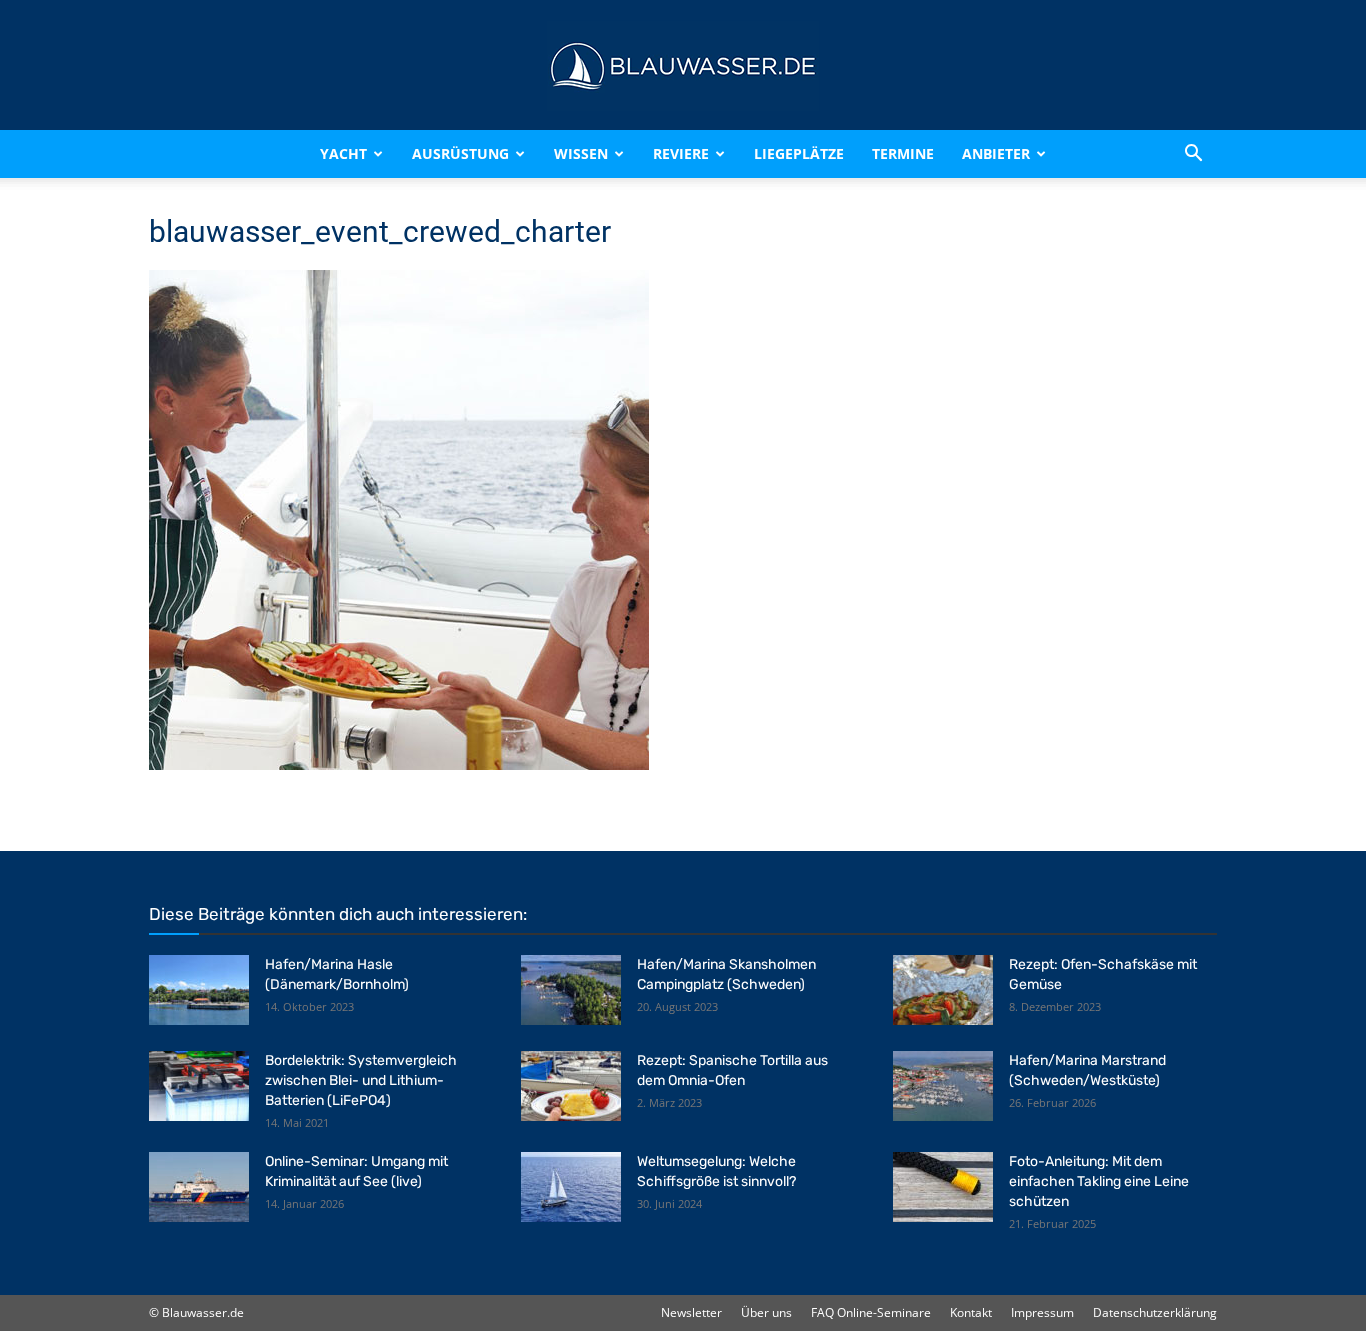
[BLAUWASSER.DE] (683, 66)
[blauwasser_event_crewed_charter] (399, 764)
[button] (1193, 154)
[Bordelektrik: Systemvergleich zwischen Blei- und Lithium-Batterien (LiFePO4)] (199, 1086)
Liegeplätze (799, 153)
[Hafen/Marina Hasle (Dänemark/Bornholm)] (199, 990)
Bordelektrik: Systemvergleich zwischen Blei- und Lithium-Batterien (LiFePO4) (361, 1080)
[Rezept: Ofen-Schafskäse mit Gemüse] (943, 990)
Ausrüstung (460, 153)
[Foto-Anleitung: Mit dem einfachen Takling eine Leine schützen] (943, 1187)
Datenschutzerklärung (1155, 1312)
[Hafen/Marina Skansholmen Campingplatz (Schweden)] (571, 990)
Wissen (581, 153)
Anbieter (996, 153)
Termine (903, 153)
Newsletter (691, 1312)
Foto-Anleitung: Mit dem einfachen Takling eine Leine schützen (1099, 1181)
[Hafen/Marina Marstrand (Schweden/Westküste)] (943, 1086)
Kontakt (971, 1312)
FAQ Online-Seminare (871, 1312)
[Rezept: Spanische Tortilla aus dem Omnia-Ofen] (571, 1086)
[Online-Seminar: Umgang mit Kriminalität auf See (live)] (199, 1187)
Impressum (1042, 1312)
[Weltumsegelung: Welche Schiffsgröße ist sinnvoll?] (571, 1187)
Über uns (766, 1312)
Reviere (681, 153)
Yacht (343, 153)
